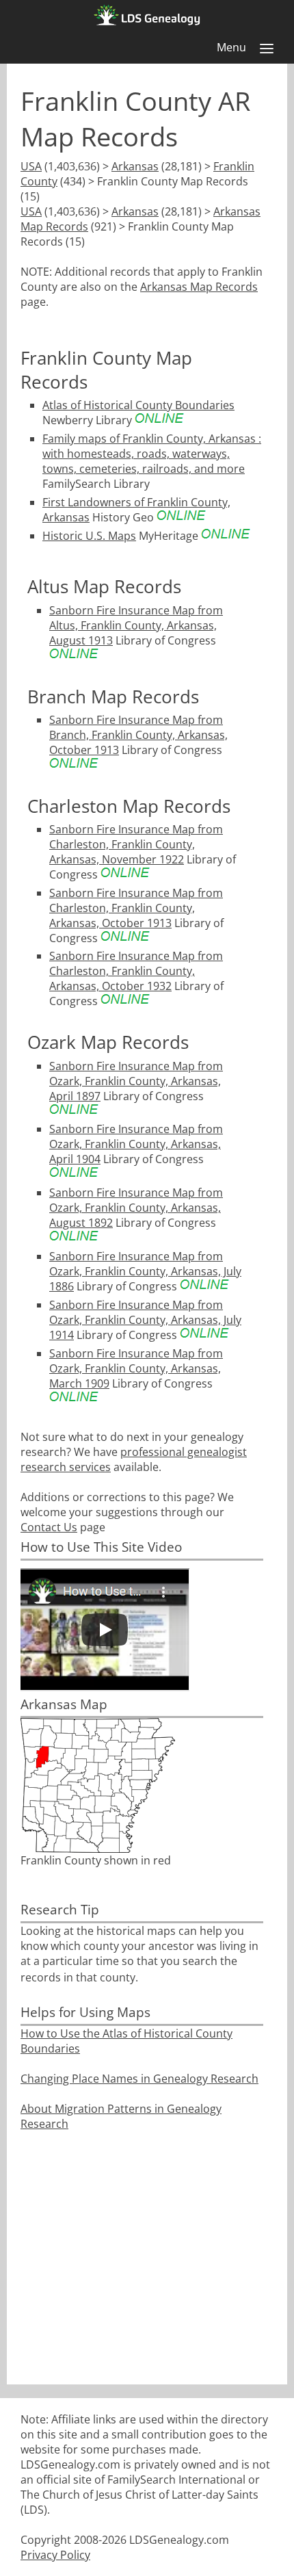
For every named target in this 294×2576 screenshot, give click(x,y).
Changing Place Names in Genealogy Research (139, 2079)
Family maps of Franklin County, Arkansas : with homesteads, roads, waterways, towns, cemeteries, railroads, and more (152, 454)
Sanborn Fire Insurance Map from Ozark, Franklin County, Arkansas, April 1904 (136, 1144)
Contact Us (49, 1527)
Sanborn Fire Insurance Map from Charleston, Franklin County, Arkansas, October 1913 (136, 908)
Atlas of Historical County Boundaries (138, 405)
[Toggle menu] (267, 49)
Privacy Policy (55, 2555)
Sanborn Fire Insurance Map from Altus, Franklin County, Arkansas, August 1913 (136, 625)
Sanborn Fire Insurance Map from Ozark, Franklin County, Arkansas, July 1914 (145, 1320)
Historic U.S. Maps (89, 536)
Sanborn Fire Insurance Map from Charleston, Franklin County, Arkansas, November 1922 (136, 844)
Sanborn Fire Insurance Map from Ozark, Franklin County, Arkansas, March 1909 (136, 1368)
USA (31, 166)
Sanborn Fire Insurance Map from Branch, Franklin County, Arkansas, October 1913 (138, 735)
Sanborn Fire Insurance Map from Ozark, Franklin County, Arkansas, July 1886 (145, 1271)
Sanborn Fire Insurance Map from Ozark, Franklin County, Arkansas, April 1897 (136, 1081)
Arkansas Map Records (199, 287)
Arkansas (135, 166)
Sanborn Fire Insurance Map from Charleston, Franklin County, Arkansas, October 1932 (136, 971)
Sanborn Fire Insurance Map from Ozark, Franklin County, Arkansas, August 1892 (136, 1208)
